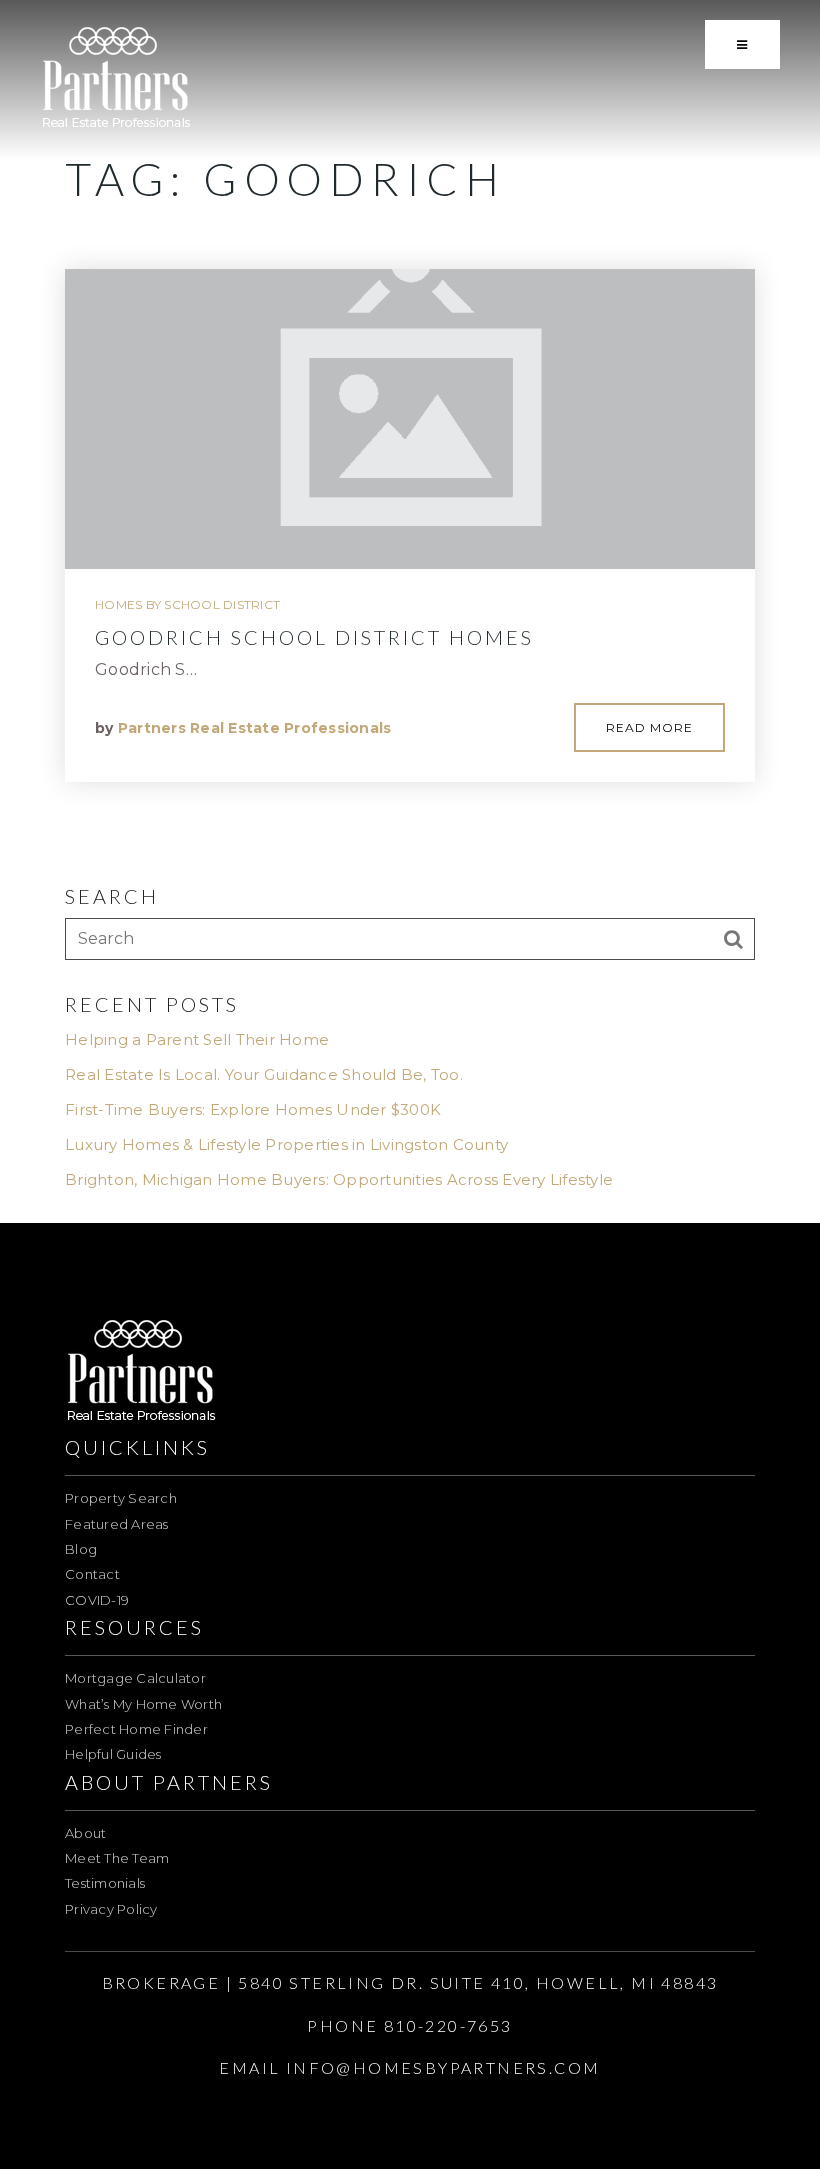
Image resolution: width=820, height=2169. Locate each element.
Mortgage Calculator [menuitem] (135, 1678)
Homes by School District (187, 604)
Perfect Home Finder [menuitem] (136, 1729)
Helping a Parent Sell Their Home (197, 1039)
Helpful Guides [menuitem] (113, 1754)
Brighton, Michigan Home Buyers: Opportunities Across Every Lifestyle (339, 1179)
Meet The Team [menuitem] (117, 1858)
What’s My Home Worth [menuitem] (143, 1704)
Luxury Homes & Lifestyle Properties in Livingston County (286, 1144)
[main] (410, 611)
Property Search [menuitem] (121, 1498)
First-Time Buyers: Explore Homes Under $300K (253, 1109)
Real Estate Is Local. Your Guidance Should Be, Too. (264, 1074)
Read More (649, 727)
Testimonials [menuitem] (105, 1883)
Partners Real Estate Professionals (255, 728)
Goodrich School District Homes (314, 637)
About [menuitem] (85, 1833)
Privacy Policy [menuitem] (111, 1909)
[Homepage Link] (116, 78)
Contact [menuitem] (92, 1574)
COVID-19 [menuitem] (97, 1600)
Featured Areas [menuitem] (117, 1524)
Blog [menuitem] (81, 1549)
